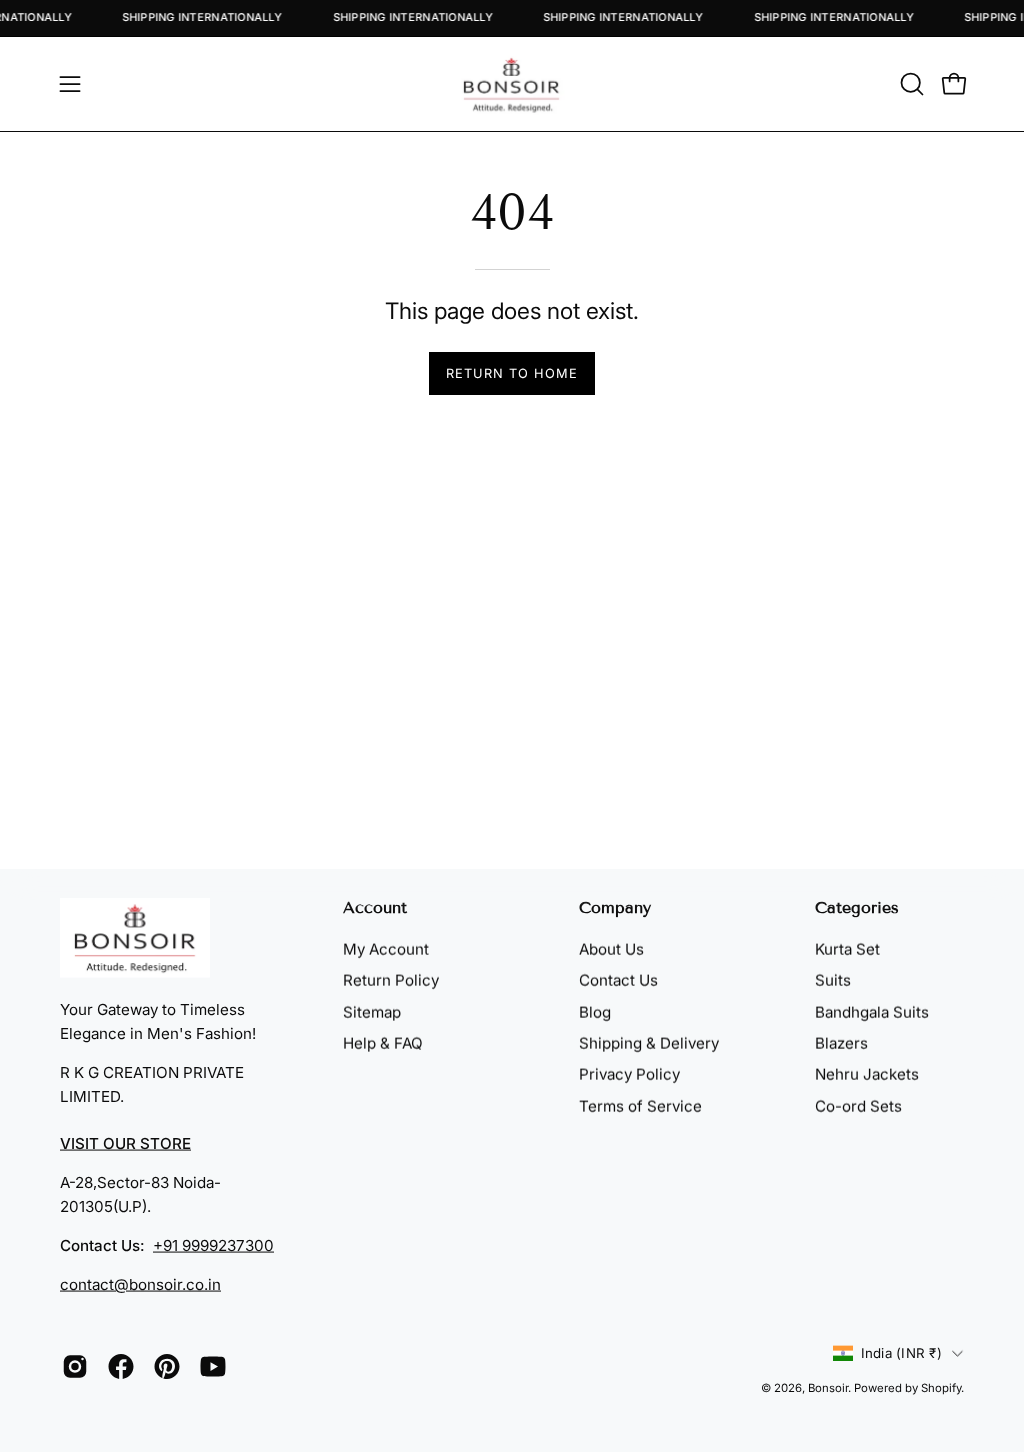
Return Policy (391, 980)
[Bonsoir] (512, 84)
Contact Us (618, 980)
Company (615, 907)
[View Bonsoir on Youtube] (213, 1367)
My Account (386, 949)
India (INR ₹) (901, 1352)
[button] (910, 84)
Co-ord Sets (858, 1105)
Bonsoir (828, 1388)
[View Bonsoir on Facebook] (121, 1367)
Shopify (941, 1388)
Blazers (841, 1043)
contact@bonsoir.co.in (140, 1284)
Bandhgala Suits (872, 1011)
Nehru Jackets (867, 1074)
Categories (857, 907)
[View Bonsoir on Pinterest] (167, 1367)
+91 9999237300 (213, 1245)
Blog (595, 1011)
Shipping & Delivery (649, 1043)
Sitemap (372, 1011)
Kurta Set (847, 949)
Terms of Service (640, 1105)
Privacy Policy (629, 1074)
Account (375, 907)
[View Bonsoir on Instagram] (75, 1367)
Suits (833, 980)
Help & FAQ (383, 1043)
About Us (611, 949)
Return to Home (511, 373)
